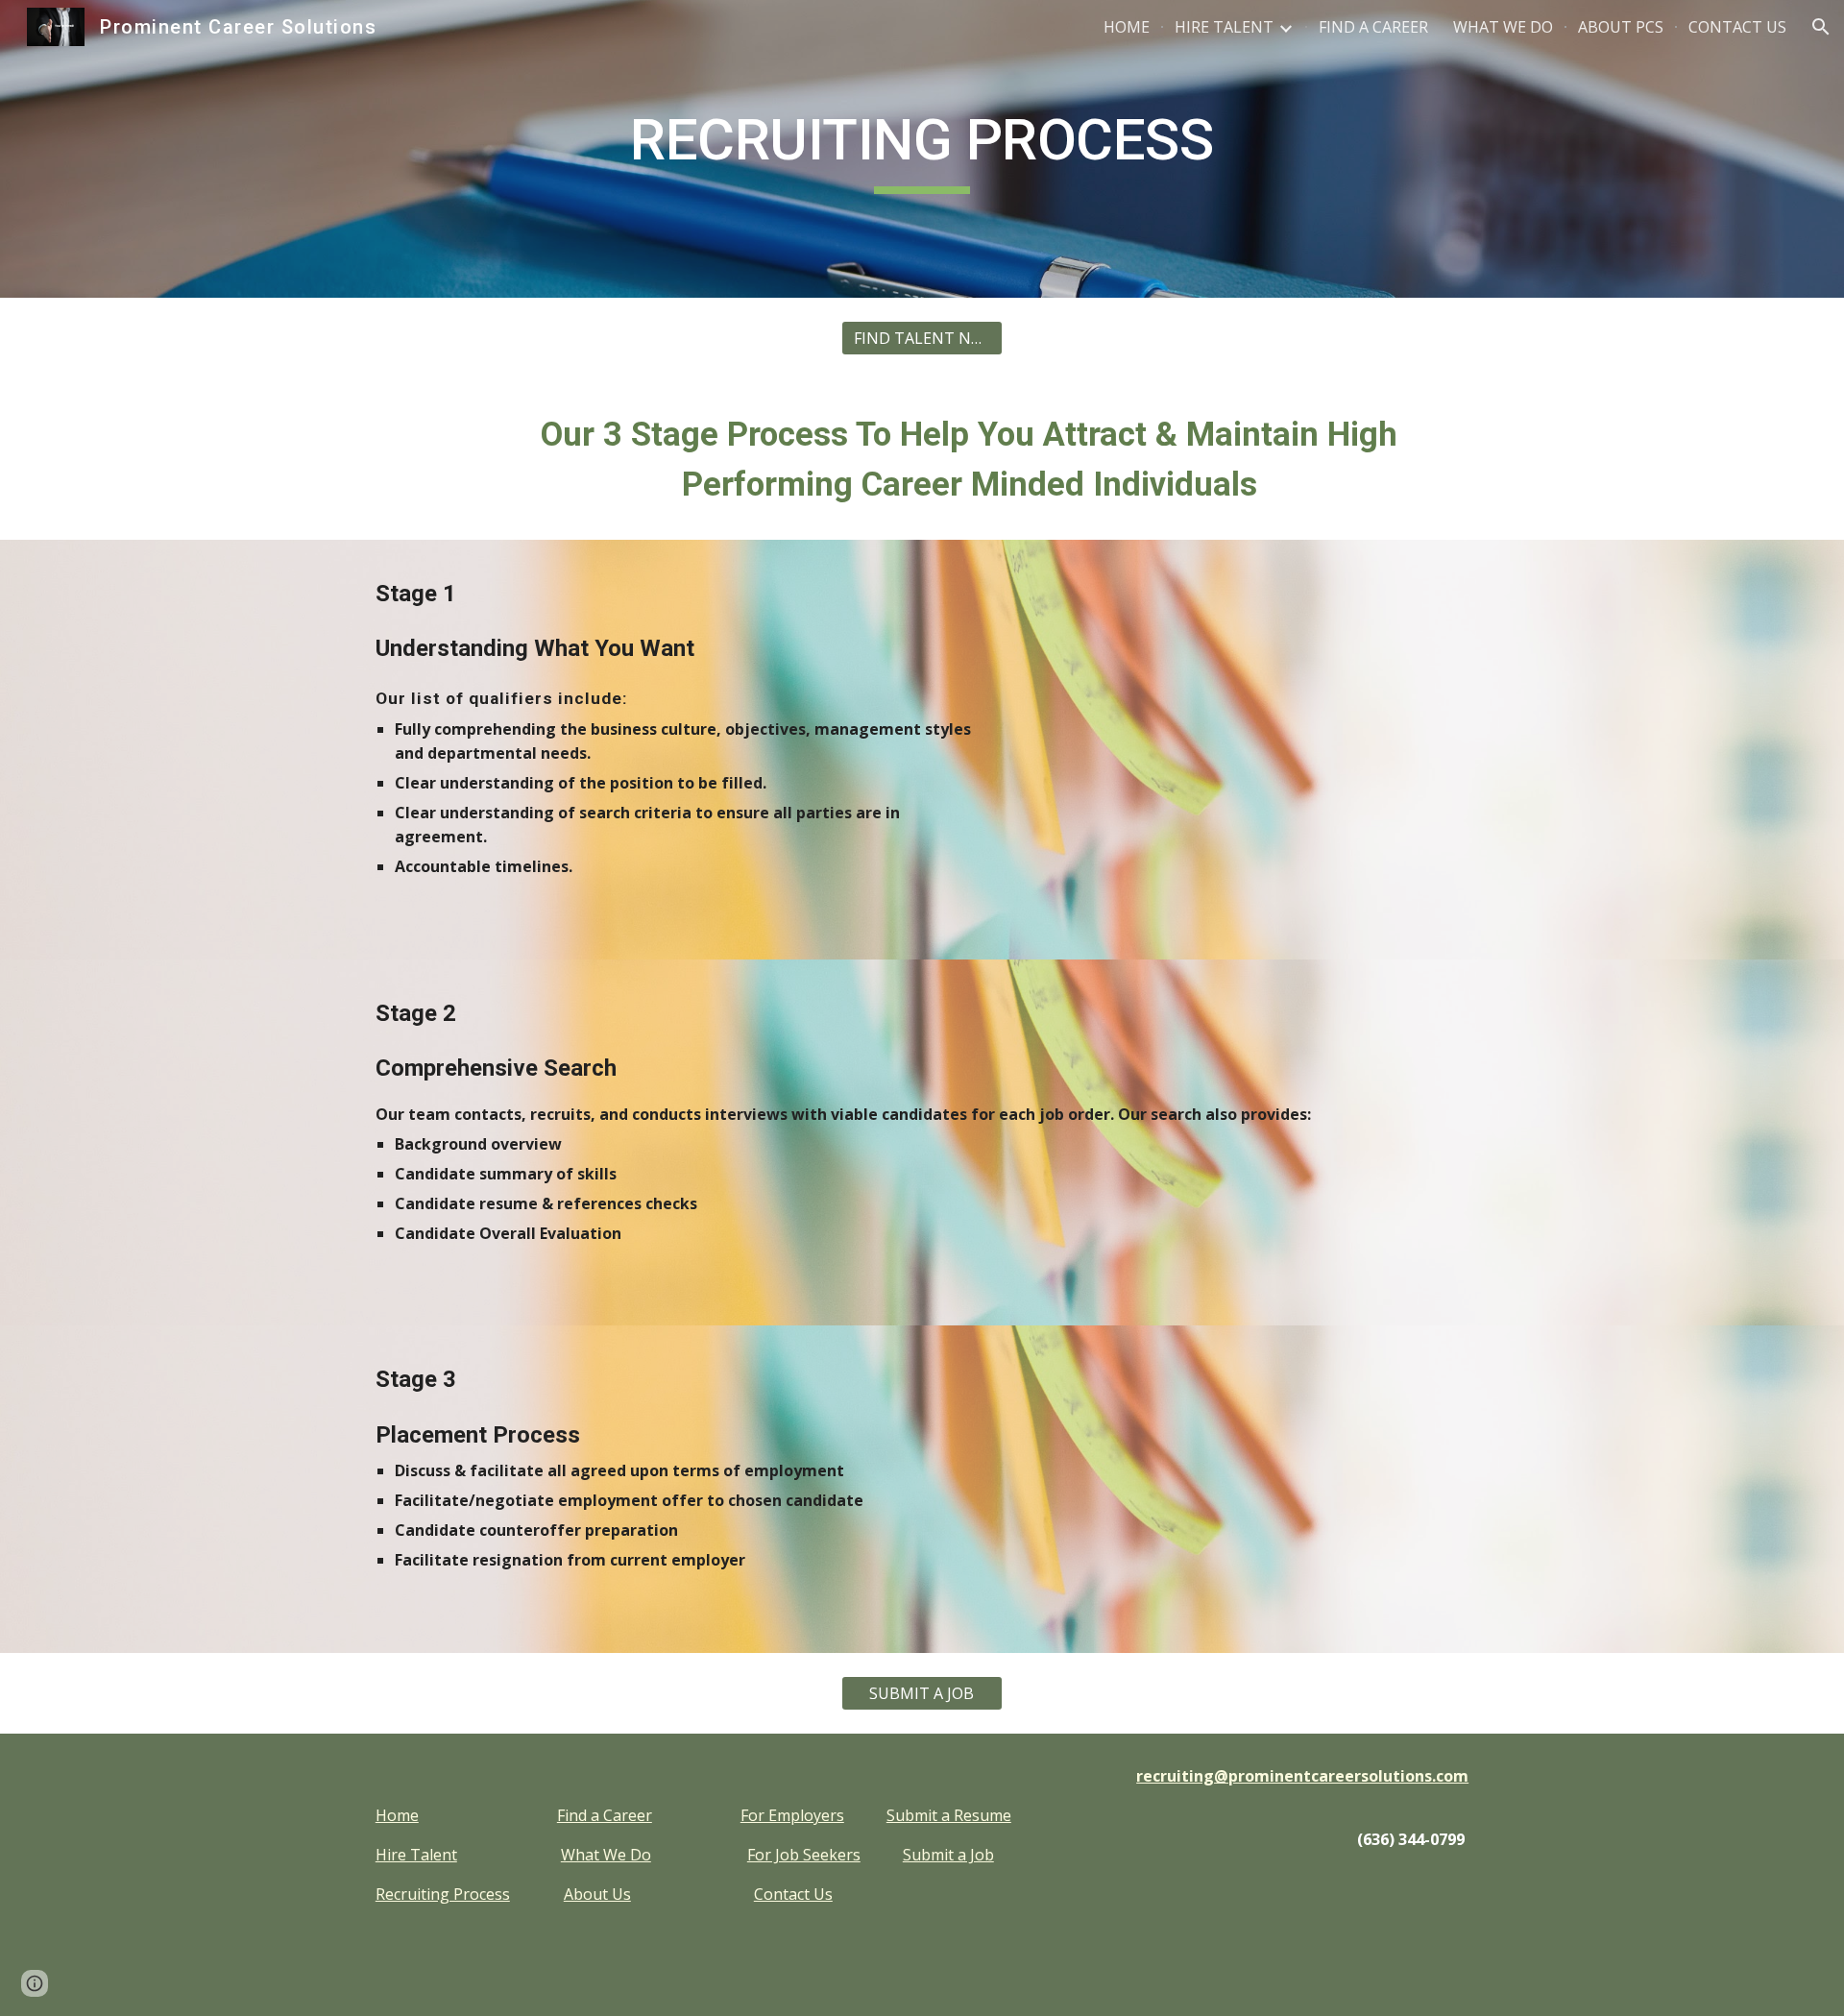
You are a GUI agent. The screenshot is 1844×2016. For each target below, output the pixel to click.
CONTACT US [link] (1737, 27)
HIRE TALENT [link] (1224, 27)
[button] (1821, 27)
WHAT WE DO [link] (1503, 27)
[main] (922, 149)
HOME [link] (1127, 27)
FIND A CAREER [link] (1373, 27)
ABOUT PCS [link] (1621, 27)
